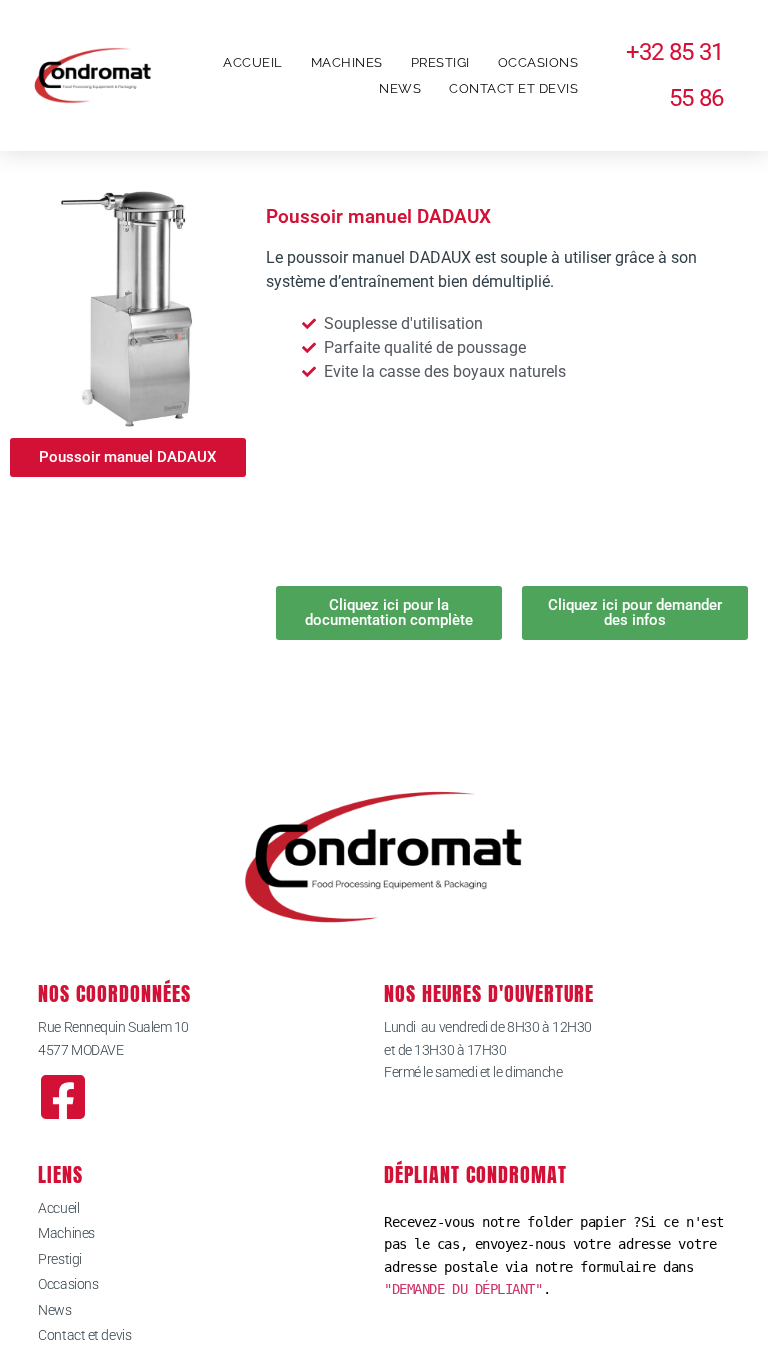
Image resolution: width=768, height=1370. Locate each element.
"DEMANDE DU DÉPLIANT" (463, 1289)
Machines (347, 62)
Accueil (253, 62)
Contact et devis (513, 88)
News (400, 88)
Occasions (538, 62)
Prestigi (440, 62)
